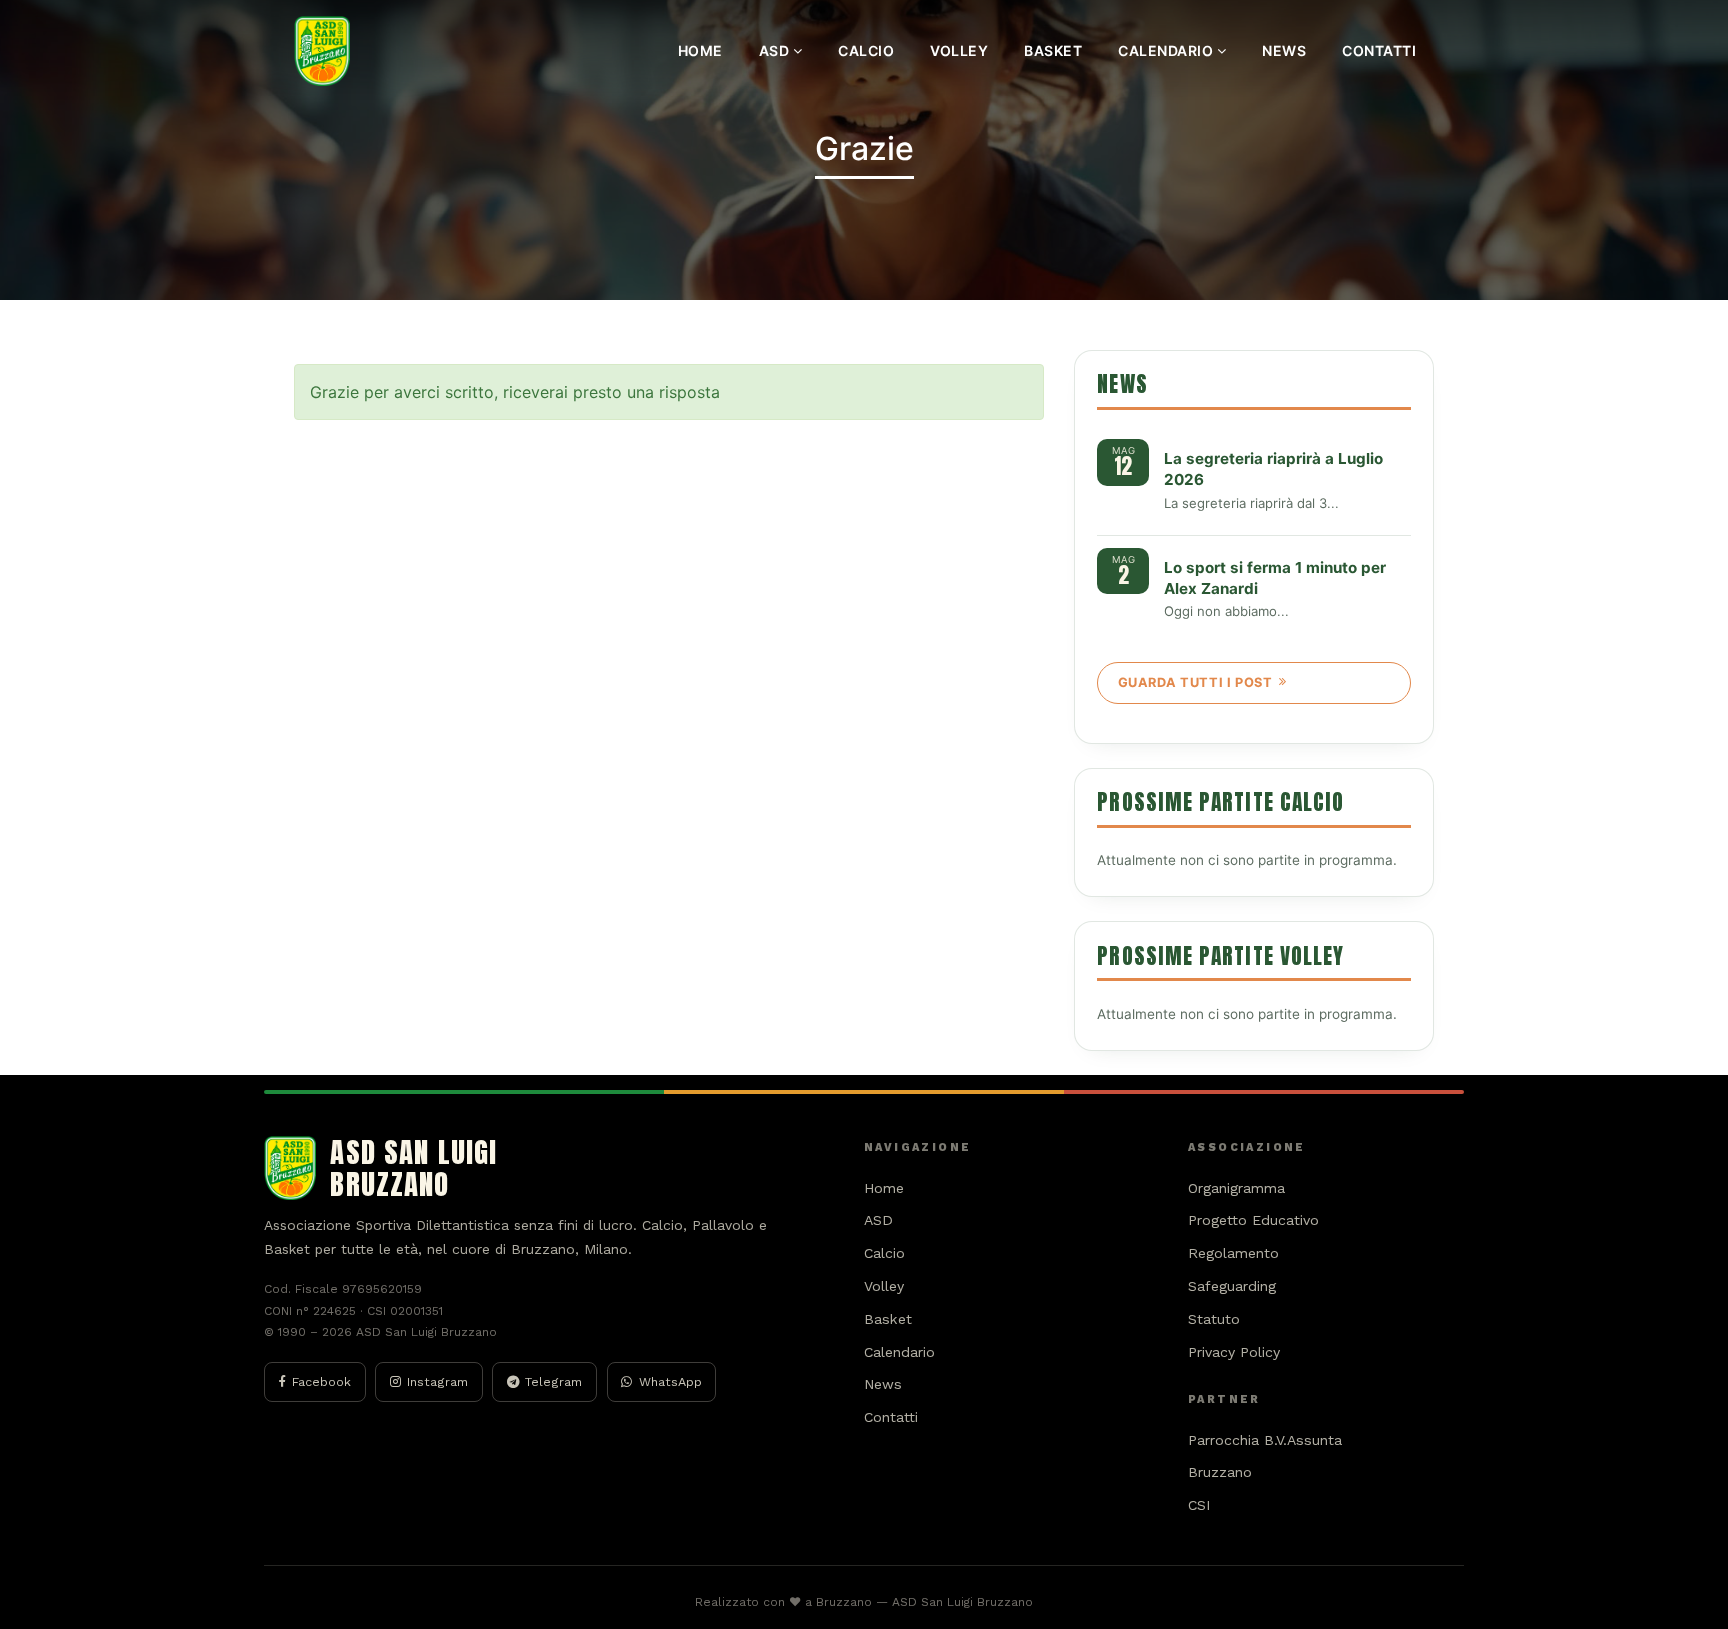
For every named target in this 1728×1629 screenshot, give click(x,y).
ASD (776, 50)
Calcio (866, 50)
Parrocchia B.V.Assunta (1265, 1440)
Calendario (1167, 50)
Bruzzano (1220, 1472)
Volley (959, 50)
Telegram (553, 1381)
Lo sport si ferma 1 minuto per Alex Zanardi (1275, 578)
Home (700, 50)
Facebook (321, 1381)
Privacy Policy (1234, 1352)
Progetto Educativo (1253, 1220)
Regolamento (1233, 1253)
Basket (1053, 50)
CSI (1199, 1505)
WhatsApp (670, 1381)
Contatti (1379, 50)
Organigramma (1236, 1188)
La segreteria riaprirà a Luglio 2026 (1273, 469)
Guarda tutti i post (1195, 682)
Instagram (437, 1381)
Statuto (1214, 1319)
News (1284, 50)
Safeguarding (1232, 1286)
